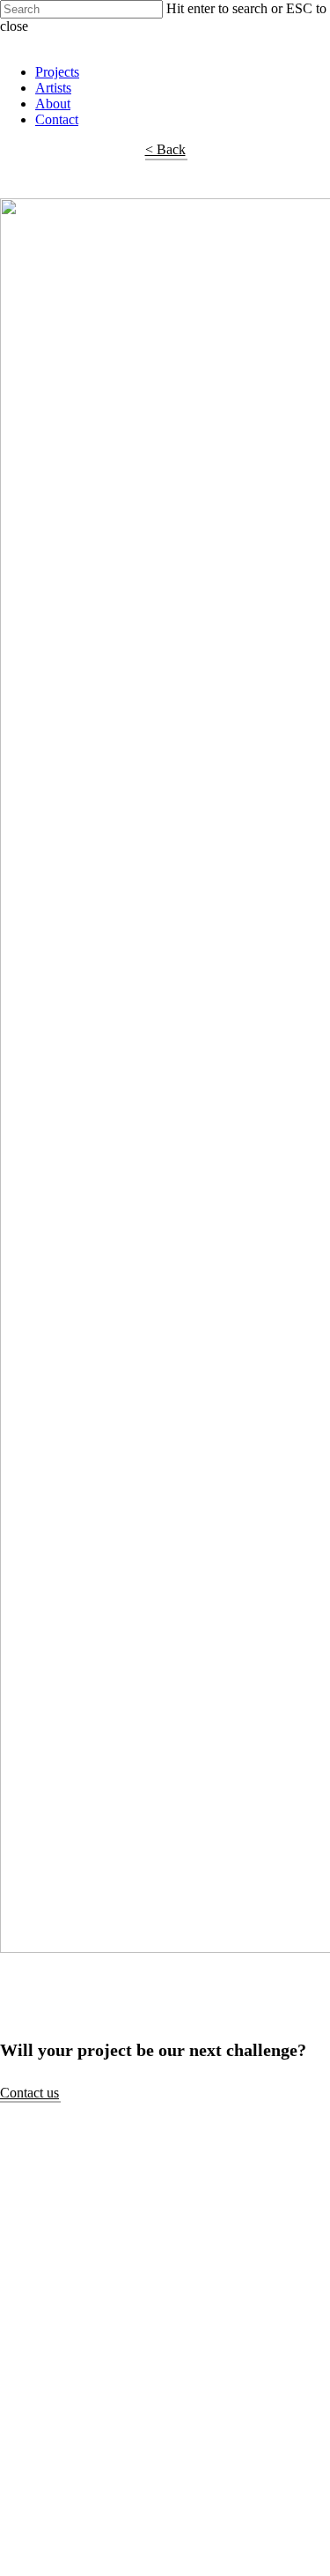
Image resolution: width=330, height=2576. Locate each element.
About (53, 104)
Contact (57, 119)
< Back (165, 149)
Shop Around (37, 42)
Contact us (29, 2093)
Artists (53, 88)
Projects (57, 72)
